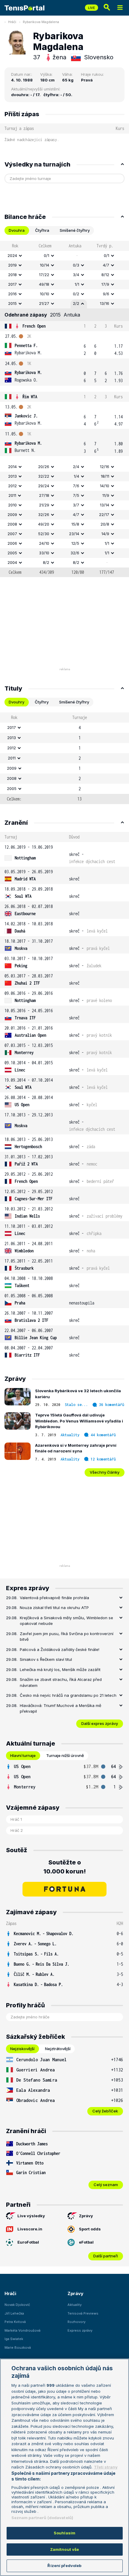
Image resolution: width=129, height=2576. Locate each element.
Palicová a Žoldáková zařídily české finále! (60, 1649)
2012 (12, 486)
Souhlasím (64, 2533)
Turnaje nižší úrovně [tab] (65, 1755)
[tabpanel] (64, 409)
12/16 (105, 467)
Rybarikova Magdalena (41, 22)
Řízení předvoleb (64, 2566)
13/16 (105, 303)
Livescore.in (30, 2229)
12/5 (75, 543)
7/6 (76, 486)
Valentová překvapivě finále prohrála (54, 1598)
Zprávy (86, 2216)
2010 (12, 505)
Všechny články (105, 1472)
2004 (12, 562)
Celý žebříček (105, 2111)
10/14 (45, 265)
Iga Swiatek (14, 2339)
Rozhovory (76, 2322)
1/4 (76, 476)
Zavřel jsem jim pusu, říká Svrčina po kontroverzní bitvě (67, 1637)
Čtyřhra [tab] (42, 230)
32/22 (44, 476)
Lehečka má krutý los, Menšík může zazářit (60, 1670)
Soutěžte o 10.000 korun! (65, 1867)
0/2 (76, 294)
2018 (12, 275)
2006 (12, 543)
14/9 (105, 534)
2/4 (76, 467)
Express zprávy (80, 2330)
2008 (12, 524)
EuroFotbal (28, 2242)
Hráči (12, 22)
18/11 (105, 476)
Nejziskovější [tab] (22, 2049)
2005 (12, 553)
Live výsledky (31, 2216)
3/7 (76, 505)
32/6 (75, 553)
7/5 (76, 495)
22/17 (104, 514)
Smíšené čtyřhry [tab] (75, 230)
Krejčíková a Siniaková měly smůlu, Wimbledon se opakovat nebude (66, 1621)
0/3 (76, 265)
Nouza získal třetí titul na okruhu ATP (54, 1608)
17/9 (105, 284)
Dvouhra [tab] (17, 230)
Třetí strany (106, 2467)
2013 (12, 476)
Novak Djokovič (17, 2305)
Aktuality (70, 1435)
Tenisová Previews (83, 2313)
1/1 (77, 284)
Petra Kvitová (15, 2322)
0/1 (46, 255)
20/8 (105, 524)
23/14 (74, 534)
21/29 (44, 505)
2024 (12, 255)
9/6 (106, 294)
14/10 (105, 486)
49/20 (44, 524)
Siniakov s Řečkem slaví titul (46, 1659)
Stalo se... (76, 1405)
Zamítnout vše (65, 2549)
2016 (12, 294)
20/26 (44, 467)
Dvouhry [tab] (16, 702)
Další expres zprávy (100, 1723)
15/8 (75, 524)
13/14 (105, 505)
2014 (12, 467)
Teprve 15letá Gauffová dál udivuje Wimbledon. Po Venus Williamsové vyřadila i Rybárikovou (79, 1421)
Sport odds (90, 2229)
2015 (12, 303)
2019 (12, 265)
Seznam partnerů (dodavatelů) (42, 2518)
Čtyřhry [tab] (42, 702)
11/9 (106, 495)
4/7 (106, 265)
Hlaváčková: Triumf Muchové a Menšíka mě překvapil (61, 1708)
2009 (12, 514)
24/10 (44, 543)
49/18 (44, 284)
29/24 (44, 486)
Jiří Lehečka (14, 2313)
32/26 (44, 514)
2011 (12, 495)
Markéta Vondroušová (22, 2330)
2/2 (76, 303)
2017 (12, 284)
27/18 (44, 495)
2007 (12, 534)
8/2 (46, 562)
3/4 (76, 275)
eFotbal (86, 2242)
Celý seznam (106, 2185)
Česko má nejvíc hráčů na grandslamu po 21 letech (68, 1695)
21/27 (44, 303)
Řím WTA (30, 397)
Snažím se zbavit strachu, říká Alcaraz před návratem (61, 1682)
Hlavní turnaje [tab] (23, 1755)
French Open (34, 326)
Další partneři (106, 2256)
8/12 (105, 275)
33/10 (44, 553)
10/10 (45, 294)
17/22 (44, 275)
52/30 (44, 534)
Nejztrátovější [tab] (58, 2049)
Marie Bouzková (18, 2348)
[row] (64, 256)
